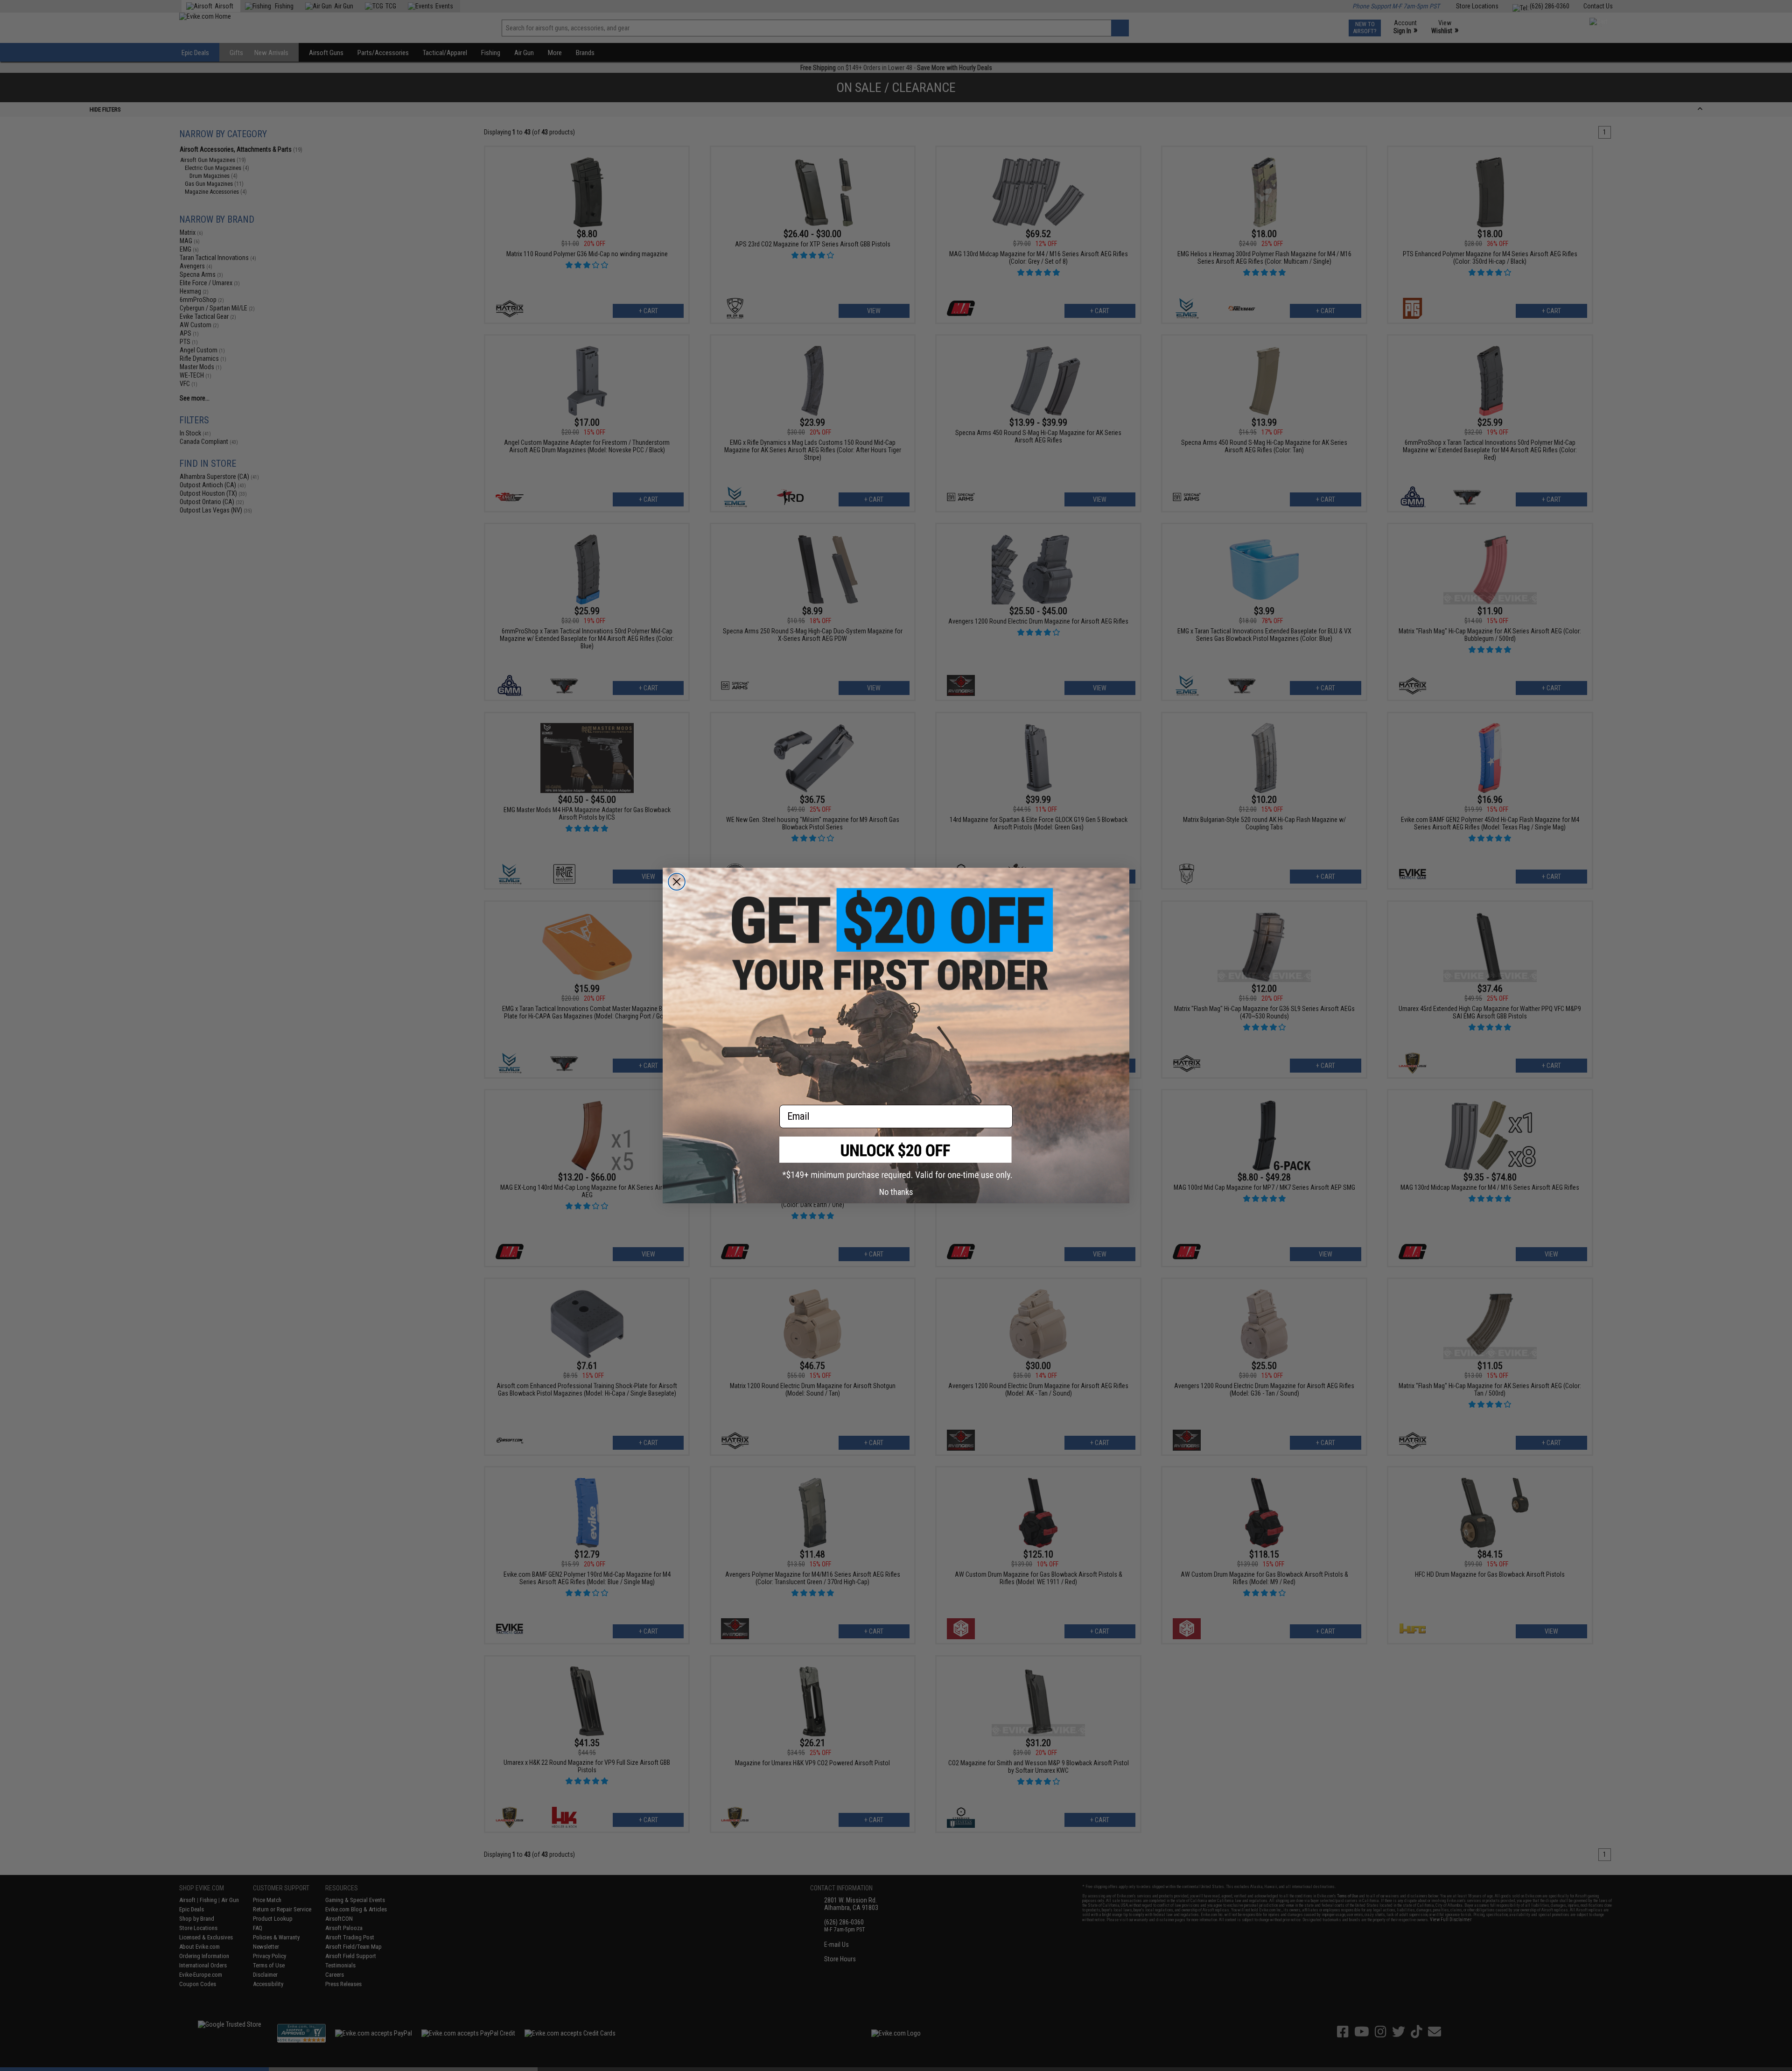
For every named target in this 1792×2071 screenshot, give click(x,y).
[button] (896, 1158)
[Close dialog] (677, 882)
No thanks (896, 1192)
